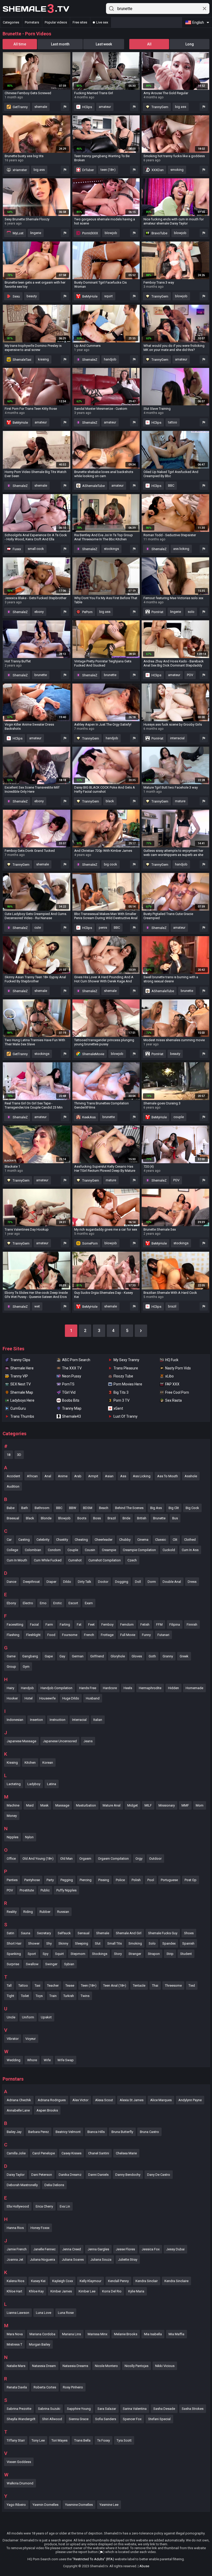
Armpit (93, 1476)
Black (30, 1518)
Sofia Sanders (106, 2419)
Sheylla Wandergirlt (21, 2419)
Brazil (112, 1518)
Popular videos (56, 22)
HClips (87, 107)
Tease (70, 1985)
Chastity (62, 1540)
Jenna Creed (72, 2249)
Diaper (51, 1582)
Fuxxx (16, 549)
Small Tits (115, 1943)
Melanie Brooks (126, 2334)
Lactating (14, 1784)
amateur (105, 107)
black (110, 801)
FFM (159, 1624)
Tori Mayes (59, 2440)
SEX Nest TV (21, 1384)
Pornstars (32, 22)
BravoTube (159, 233)
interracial (177, 738)
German (78, 1656)
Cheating (81, 1540)
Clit (175, 1540)
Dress (192, 1582)
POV (190, 675)
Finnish (192, 1624)
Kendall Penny (118, 2281)
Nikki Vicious (165, 2366)
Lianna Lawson (18, 2313)
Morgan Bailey (40, 2344)
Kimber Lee (87, 2291)
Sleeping (82, 1943)
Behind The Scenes (129, 1508)
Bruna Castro (149, 2132)
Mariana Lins (71, 2334)
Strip (170, 1954)
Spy (46, 1954)
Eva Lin (65, 2206)
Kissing (12, 1763)
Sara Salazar (107, 2409)
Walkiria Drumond (20, 2483)
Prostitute (27, 1890)
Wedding (14, 2060)
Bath (25, 1508)
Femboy (107, 1624)
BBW (73, 1508)
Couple (73, 1550)
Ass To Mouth (168, 1476)
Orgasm (85, 1859)
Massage (62, 1805)
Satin (10, 1933)
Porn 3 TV (122, 1400)
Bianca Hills (96, 2132)
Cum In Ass (190, 1550)
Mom (200, 1805)
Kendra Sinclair (147, 2281)
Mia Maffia (176, 2334)
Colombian (33, 1550)
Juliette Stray (128, 2260)
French (89, 1635)
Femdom (127, 1624)
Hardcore (110, 1688)
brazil (172, 1306)
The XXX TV (72, 1368)
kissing (43, 359)
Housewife (47, 1698)
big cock (111, 864)
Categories (11, 22)
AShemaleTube (93, 486)
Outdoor (155, 1859)
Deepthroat (31, 1582)
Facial (34, 1624)
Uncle (11, 2017)
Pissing (104, 1880)
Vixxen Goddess (19, 2462)
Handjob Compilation (56, 1688)
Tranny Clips (20, 1360)
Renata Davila (17, 2387)
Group (11, 1667)
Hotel (29, 1698)
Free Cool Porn (177, 1392)
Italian (98, 1720)
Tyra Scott (124, 2440)
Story (118, 1954)
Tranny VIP (19, 1376)
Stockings (100, 1954)
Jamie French (17, 2249)
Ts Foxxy (104, 2440)
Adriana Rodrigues (52, 2100)
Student (186, 1954)
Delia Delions (54, 2185)
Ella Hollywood (18, 2206)
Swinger (51, 1964)
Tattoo (23, 1985)
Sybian (69, 1964)
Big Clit (174, 1508)
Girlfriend (97, 1656)
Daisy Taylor (16, 2175)
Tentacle (139, 1985)
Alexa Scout (104, 2100)
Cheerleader (104, 1540)
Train (53, 1996)
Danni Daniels (98, 2175)
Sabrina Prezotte (19, 2409)
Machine (13, 1805)
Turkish (69, 1996)
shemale (41, 107)
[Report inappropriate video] (65, 107)
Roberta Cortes (45, 2387)
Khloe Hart (14, 2291)
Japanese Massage (21, 1741)
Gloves (137, 1656)
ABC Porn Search (76, 1360)
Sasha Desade (164, 2409)
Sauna (26, 1933)
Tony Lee (38, 2440)
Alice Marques (161, 2100)
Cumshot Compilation (105, 1560)
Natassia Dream (44, 2366)
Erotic (58, 1603)
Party (50, 1880)
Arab (78, 1476)
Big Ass (156, 1508)
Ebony (11, 1603)
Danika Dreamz (70, 2175)
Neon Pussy (72, 1376)
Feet (91, 1624)
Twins (85, 1996)
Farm (49, 1624)
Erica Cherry (44, 2206)
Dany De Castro (159, 2175)
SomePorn (90, 1243)
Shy (49, 1943)
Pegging (67, 1880)
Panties (12, 1880)
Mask (44, 1805)
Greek (184, 1656)
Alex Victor (80, 2100)
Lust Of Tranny (126, 1416)
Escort (73, 1603)
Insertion (36, 1720)
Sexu (16, 296)
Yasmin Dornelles (46, 2505)
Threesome (173, 1985)
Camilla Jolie (16, 2153)
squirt (108, 296)
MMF (185, 1805)
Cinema (143, 1540)
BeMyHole (89, 296)
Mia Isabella (153, 2334)
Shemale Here (22, 1368)
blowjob (111, 233)
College (12, 1550)
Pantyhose (32, 1880)
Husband (93, 1698)
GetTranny (20, 107)
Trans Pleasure (126, 1368)
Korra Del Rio (112, 2291)
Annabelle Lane (18, 2110)
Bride (126, 1518)
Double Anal (172, 1582)
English (198, 22)
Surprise (13, 1964)
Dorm (152, 1582)
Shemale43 (71, 1416)
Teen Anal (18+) (115, 1985)
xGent (118, 1408)
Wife (47, 2060)
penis (103, 928)
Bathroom (42, 1508)
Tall (9, 1985)
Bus (175, 1518)
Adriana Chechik (19, 2100)
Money (12, 1816)
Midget (132, 1805)
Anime (63, 1476)
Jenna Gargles (98, 2249)
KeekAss (89, 1117)
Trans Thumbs (22, 1416)
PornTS (68, 1384)
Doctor (103, 1582)
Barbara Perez (39, 2132)
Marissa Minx (97, 2334)
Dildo (67, 1582)
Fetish (145, 1624)
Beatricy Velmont (68, 2132)
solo (191, 612)
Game (11, 1656)
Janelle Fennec (44, 2249)
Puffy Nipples (66, 1890)
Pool (151, 1880)
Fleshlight (33, 1635)
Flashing (13, 1635)
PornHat (157, 612)
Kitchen (30, 1763)
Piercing (86, 1880)
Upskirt (46, 2017)
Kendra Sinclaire (176, 2281)
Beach (104, 1508)
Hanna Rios (15, 2228)
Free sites (80, 22)
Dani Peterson (42, 2175)
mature (180, 801)
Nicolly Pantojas (137, 2366)
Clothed (190, 1540)
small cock (36, 549)
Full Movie (128, 1635)
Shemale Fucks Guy (163, 1933)
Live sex (102, 22)
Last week (104, 44)
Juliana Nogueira (43, 2260)
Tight (10, 1996)
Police (120, 1880)
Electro (28, 1603)
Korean (48, 1763)
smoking (177, 170)
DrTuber (88, 170)
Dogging (122, 1582)
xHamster (19, 170)
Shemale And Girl (129, 1933)
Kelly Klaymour (90, 2281)
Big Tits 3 (121, 1392)
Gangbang (30, 1656)
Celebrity (43, 1540)
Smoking (135, 1943)
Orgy (139, 1859)
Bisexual (13, 1518)
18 (9, 1455)
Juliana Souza (101, 2260)
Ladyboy (34, 1784)
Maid (30, 1805)
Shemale (103, 1933)
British (142, 1518)
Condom (54, 1550)
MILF (148, 1805)
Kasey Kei (38, 2281)
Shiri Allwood (52, 2419)
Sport (32, 1954)
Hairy (10, 1688)
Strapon (154, 1954)
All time (20, 44)
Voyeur (31, 2039)
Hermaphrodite (150, 1688)
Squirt (59, 1954)
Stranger (135, 1954)
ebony (39, 612)
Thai (155, 1985)
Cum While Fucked (48, 1560)
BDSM (88, 1508)
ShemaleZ (89, 360)
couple (179, 1117)
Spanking (14, 1954)
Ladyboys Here (22, 1400)
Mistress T (14, 2344)
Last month (60, 44)
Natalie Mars (16, 2366)
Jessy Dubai (175, 2249)
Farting (65, 1624)
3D (19, 1455)
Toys (39, 1996)
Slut (98, 1943)
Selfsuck (64, 1933)
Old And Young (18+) (38, 1859)
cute (38, 928)
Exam (89, 1603)
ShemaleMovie (93, 1054)
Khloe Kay (36, 2291)
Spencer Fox (132, 2419)
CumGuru (18, 1408)
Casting (24, 1540)
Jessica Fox (151, 2249)
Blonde (46, 1518)
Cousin (90, 1550)
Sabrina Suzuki (49, 2409)
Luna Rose (66, 2313)
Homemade (194, 1688)
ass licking (181, 549)
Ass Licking (142, 1476)
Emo (43, 1603)
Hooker (12, 1698)
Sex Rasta (173, 1400)
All (149, 44)
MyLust (18, 233)
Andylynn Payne (190, 2100)
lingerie (36, 233)
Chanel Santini (99, 2153)
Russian (63, 1912)
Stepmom (78, 1954)
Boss (97, 1518)
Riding (28, 1912)
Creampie (109, 1550)
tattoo (173, 422)
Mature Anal (112, 1805)
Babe (11, 1508)
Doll (138, 1582)
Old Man (66, 1859)
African (32, 1476)
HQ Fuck (172, 1360)
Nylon (29, 1837)
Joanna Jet (15, 2260)
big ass (181, 107)
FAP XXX (172, 1384)
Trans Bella (82, 2440)
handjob (110, 359)
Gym (26, 1667)
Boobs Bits (71, 1400)
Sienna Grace (79, 2419)
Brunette (159, 1518)
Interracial (79, 1720)
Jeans (88, 1741)
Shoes (189, 1933)
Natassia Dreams (75, 2366)
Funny (146, 1635)
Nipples (13, 1837)
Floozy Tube (123, 1376)
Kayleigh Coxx (63, 2281)
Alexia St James (132, 2100)
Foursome (70, 1635)
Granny (168, 1656)
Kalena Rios (16, 2281)
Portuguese (169, 1880)
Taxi (37, 1985)
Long (190, 44)
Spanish (188, 1943)
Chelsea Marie (126, 2153)
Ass (123, 1476)
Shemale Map (22, 1392)
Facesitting (15, 1624)
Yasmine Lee (109, 2505)
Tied (192, 1985)
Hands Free (88, 1688)
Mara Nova (15, 2334)
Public (45, 1890)
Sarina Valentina (135, 2409)
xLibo (169, 1376)
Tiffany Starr (16, 2440)
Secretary (44, 1933)
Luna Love (44, 2313)
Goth (152, 1656)
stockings (111, 549)
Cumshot (75, 1560)
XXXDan (157, 170)
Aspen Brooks (47, 2110)
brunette (41, 675)
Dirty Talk (85, 1582)
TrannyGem (160, 107)
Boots (82, 1518)
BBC (171, 485)
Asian (109, 1476)
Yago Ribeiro (16, 2505)
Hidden (173, 1688)
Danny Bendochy (128, 2175)
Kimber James (61, 2291)
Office (11, 1859)
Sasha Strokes (193, 2409)
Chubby (125, 1540)
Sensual (84, 1933)
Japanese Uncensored (60, 1741)
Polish (136, 1880)
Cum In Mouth (17, 1560)
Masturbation (86, 1805)
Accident (13, 1476)
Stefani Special (159, 2419)
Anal (48, 1476)
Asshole (191, 1476)
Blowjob (64, 1518)
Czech (132, 1560)
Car (9, 1540)
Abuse (144, 2566)
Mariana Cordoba (42, 2334)
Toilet (25, 1996)
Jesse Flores (125, 2249)
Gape (49, 1656)
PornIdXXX (90, 233)
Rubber (45, 1912)
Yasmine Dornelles (79, 2505)
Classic (161, 1540)
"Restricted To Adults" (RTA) (93, 2559)
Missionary (167, 1805)
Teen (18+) (89, 1985)
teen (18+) (108, 170)
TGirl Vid (69, 1392)
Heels (128, 1688)
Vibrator (13, 2039)
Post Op (191, 1880)
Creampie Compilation (139, 1550)
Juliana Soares (73, 2260)
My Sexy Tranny (126, 1360)
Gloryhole (118, 1656)
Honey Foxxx (40, 2228)
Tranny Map (72, 1408)
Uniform (28, 2017)
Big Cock (192, 1508)
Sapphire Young (79, 2409)
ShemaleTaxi (22, 360)
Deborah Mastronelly (22, 2185)
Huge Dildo (71, 1698)
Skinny (63, 1943)
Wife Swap (66, 2060)
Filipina (175, 1624)
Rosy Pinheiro (73, 2387)
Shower (34, 1943)
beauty (32, 296)
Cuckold (169, 1550)
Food (51, 1635)
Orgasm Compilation (113, 1859)
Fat (79, 1624)
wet (37, 1306)
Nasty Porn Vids (178, 1368)
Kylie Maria (136, 2291)
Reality (12, 1912)
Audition (13, 1486)
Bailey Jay (14, 2132)
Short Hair (14, 1943)
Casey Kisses (71, 2153)
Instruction (58, 1720)
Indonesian (15, 1720)
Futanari (163, 1635)
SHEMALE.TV (36, 9)
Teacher (53, 1985)
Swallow (32, 1964)
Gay (62, 1656)
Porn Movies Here (128, 1384)
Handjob (27, 1688)
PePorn (87, 612)
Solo (152, 1943)
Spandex (169, 1943)
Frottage (107, 1635)
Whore (32, 2060)
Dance (12, 1582)
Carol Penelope (44, 2153)
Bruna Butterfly (122, 2132)
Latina (52, 1784)
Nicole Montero (106, 2366)
